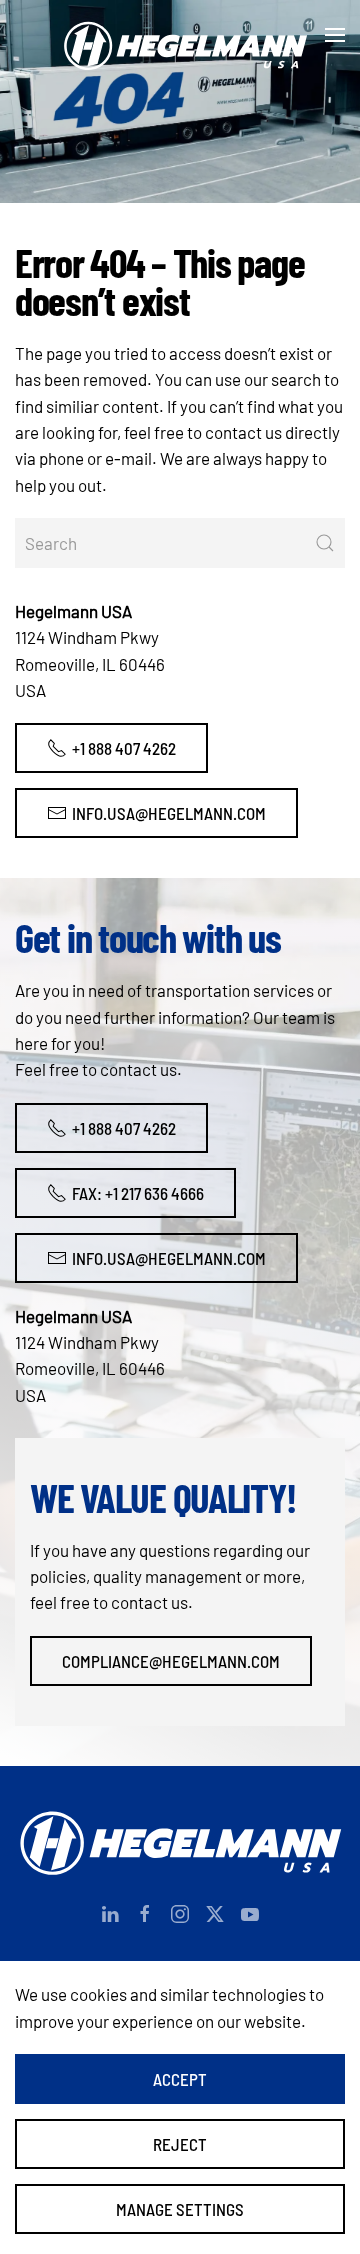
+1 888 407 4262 (124, 748)
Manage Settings (180, 2209)
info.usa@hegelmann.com (169, 813)
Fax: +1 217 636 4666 (138, 1193)
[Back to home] (180, 35)
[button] (335, 35)
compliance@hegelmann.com (171, 1661)
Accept (180, 2079)
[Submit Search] (325, 543)
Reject (180, 2144)
